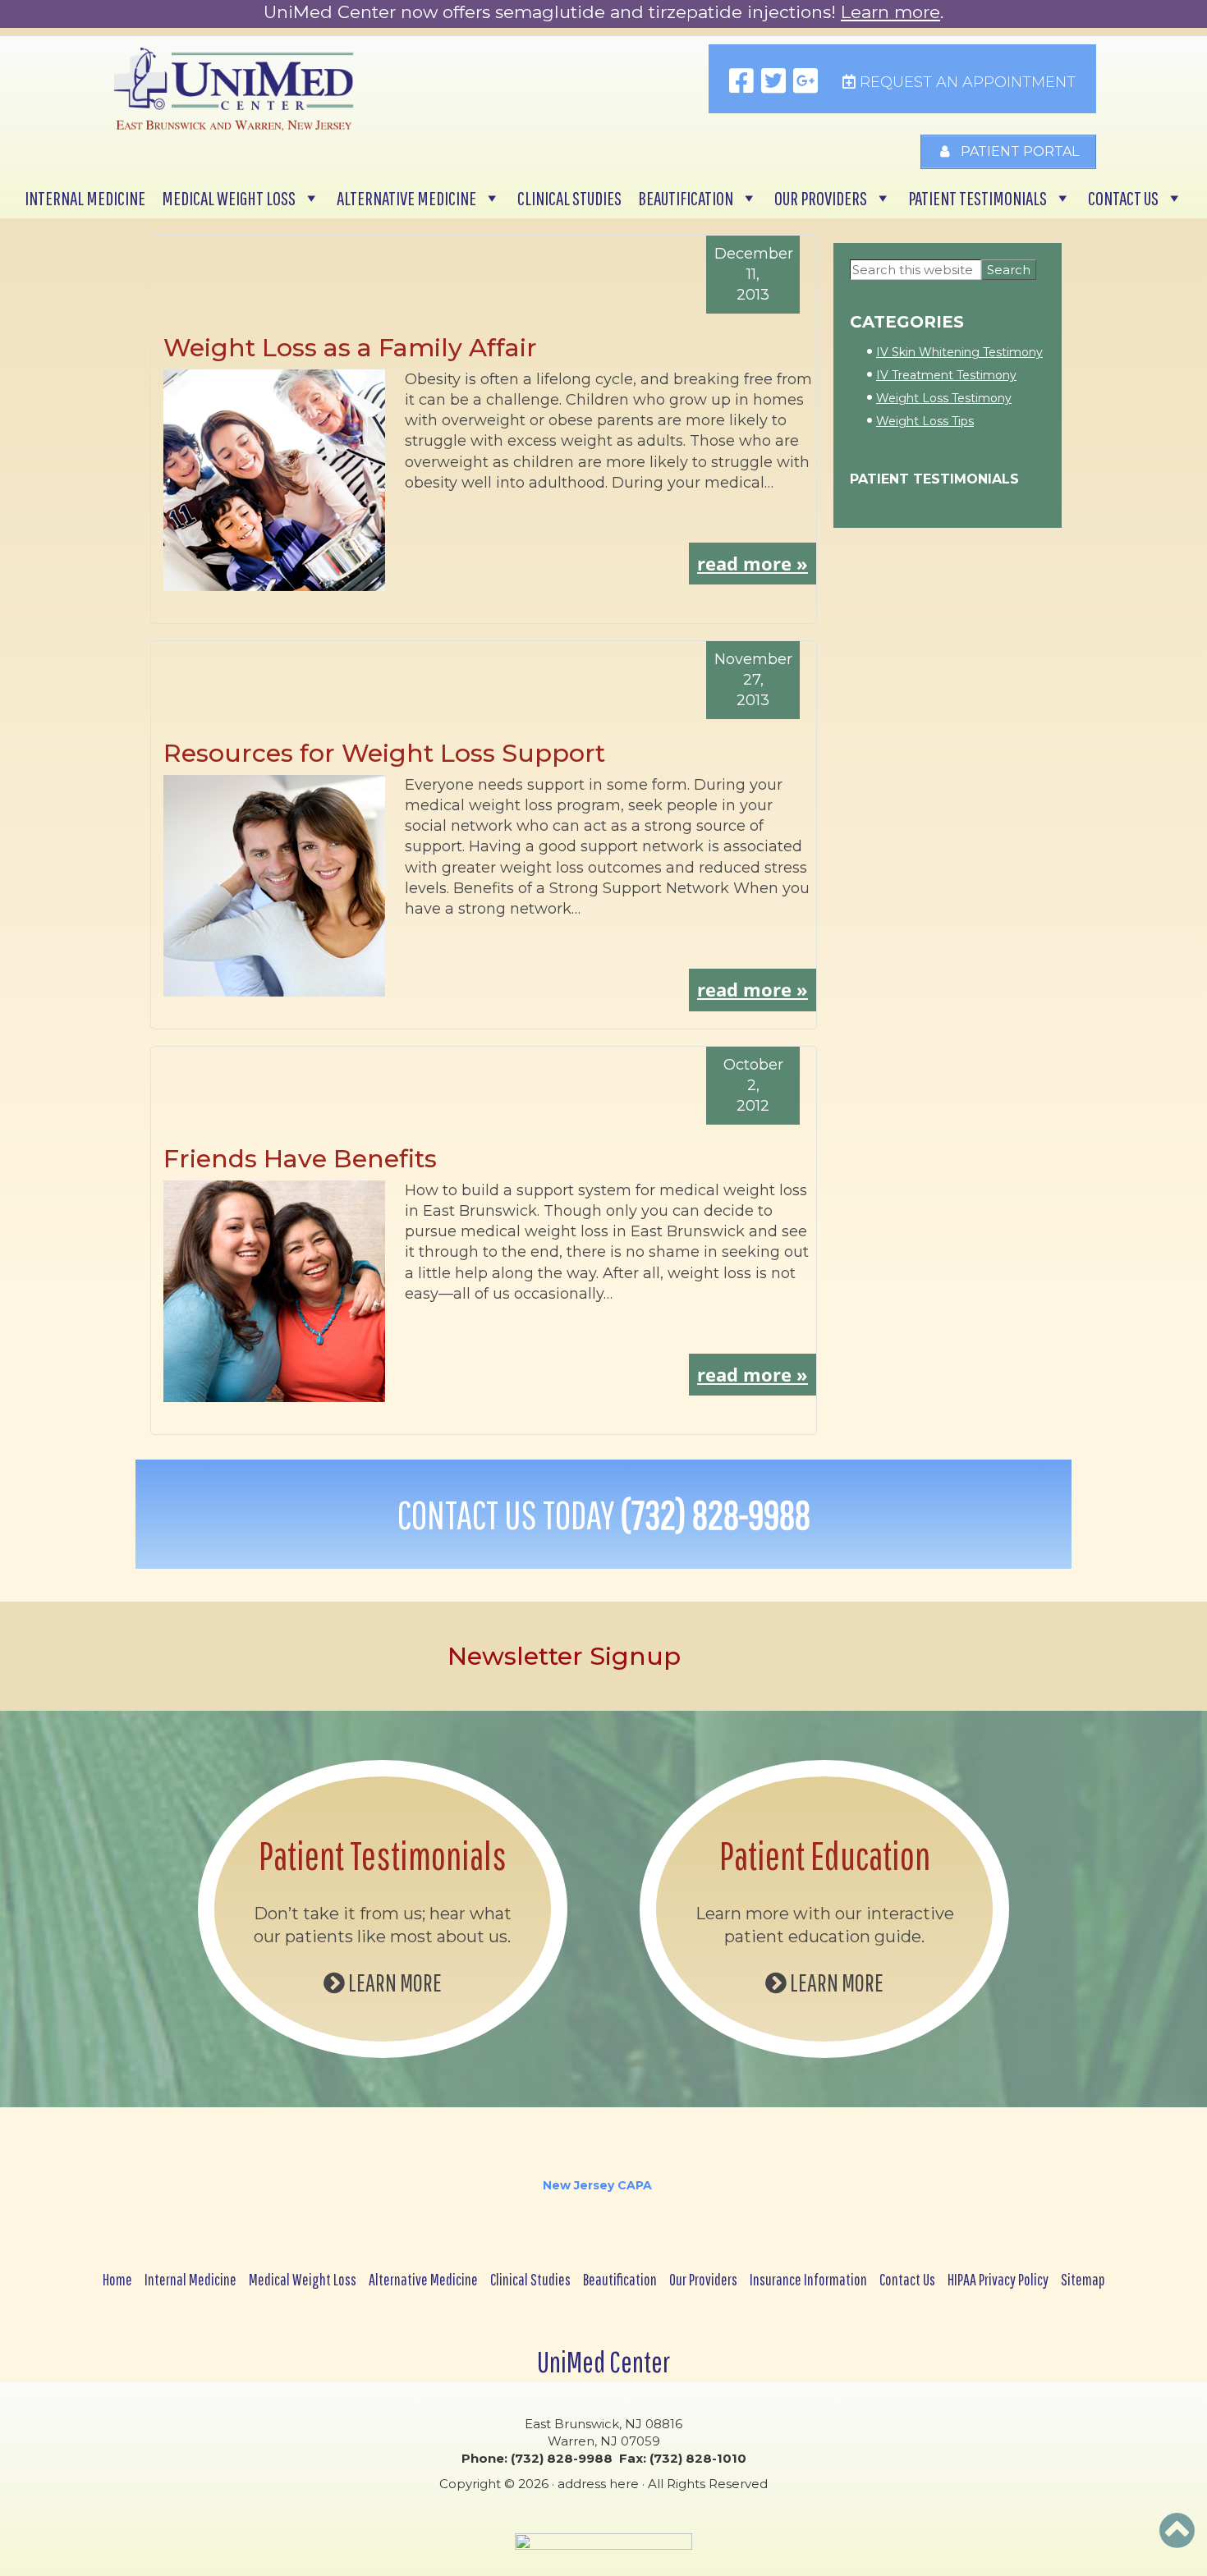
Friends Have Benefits (300, 1159)
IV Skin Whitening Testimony (959, 352)
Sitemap (1083, 2279)
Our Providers (821, 198)
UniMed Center (603, 2361)
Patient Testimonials (978, 198)
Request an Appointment (966, 82)
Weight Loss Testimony (944, 398)
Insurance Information (808, 2279)
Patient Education (825, 1855)
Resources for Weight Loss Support (384, 753)
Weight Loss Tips (925, 421)
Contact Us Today (604, 1515)
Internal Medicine (85, 198)
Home (117, 2279)
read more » (753, 563)
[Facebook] (741, 82)
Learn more (890, 12)
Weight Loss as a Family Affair (350, 348)
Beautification (686, 198)
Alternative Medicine (406, 198)
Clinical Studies (569, 198)
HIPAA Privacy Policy (998, 2279)
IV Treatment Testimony (946, 375)
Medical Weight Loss (229, 198)
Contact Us (1123, 198)
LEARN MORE (393, 1982)
